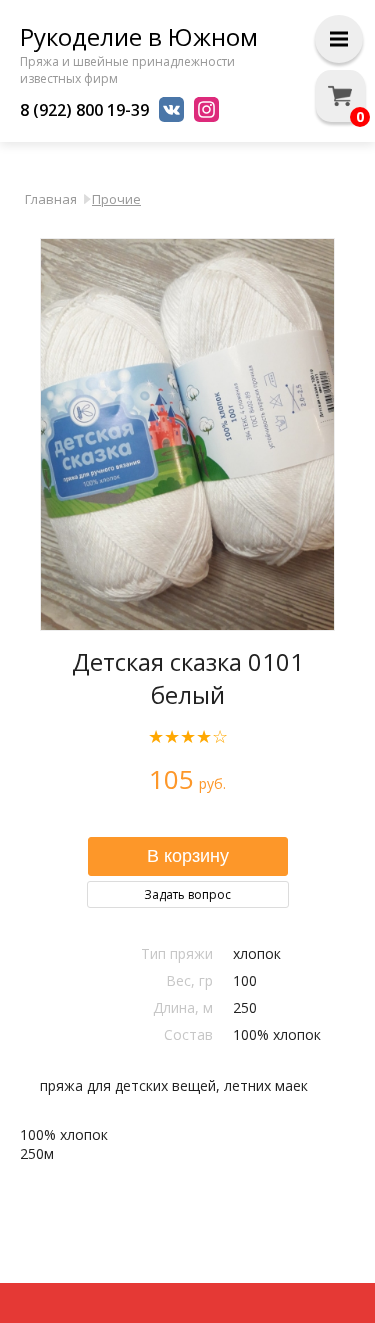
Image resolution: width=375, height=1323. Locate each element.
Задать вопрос (187, 894)
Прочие (116, 199)
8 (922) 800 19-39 (84, 110)
